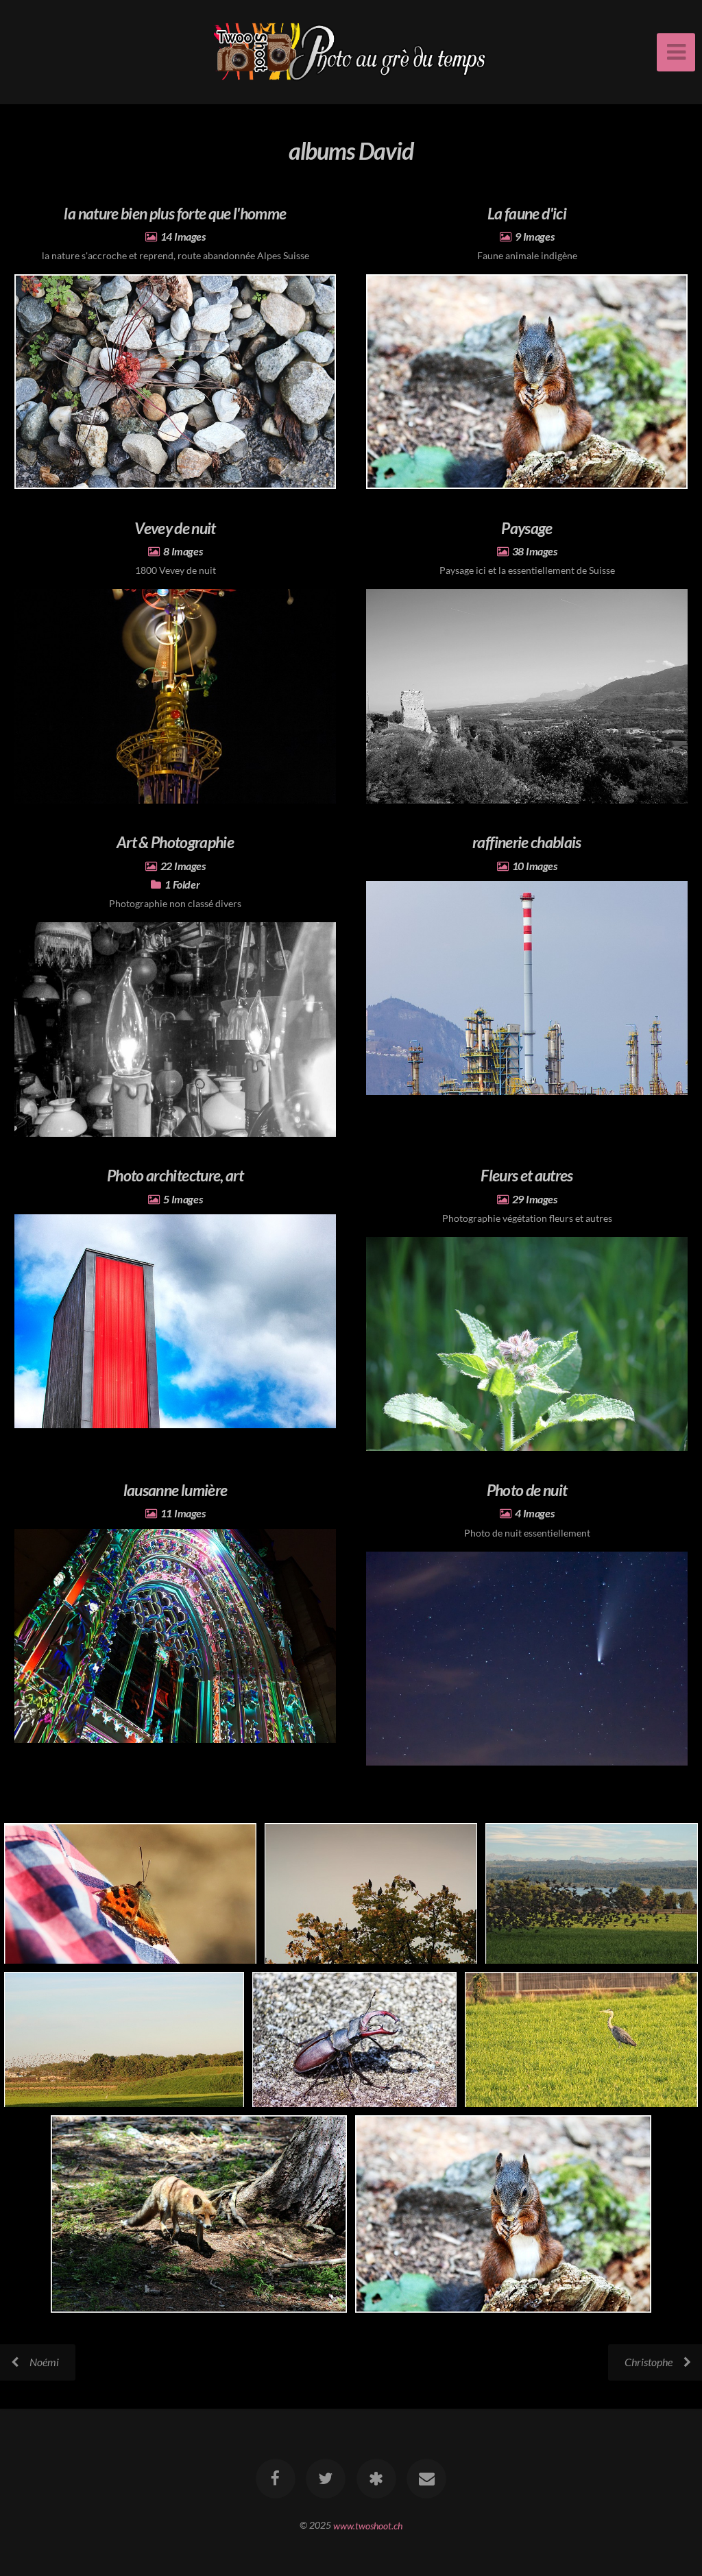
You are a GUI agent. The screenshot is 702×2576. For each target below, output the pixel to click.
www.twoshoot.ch (368, 2525)
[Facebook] (276, 2479)
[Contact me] (426, 2479)
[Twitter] (326, 2479)
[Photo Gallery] (376, 2479)
